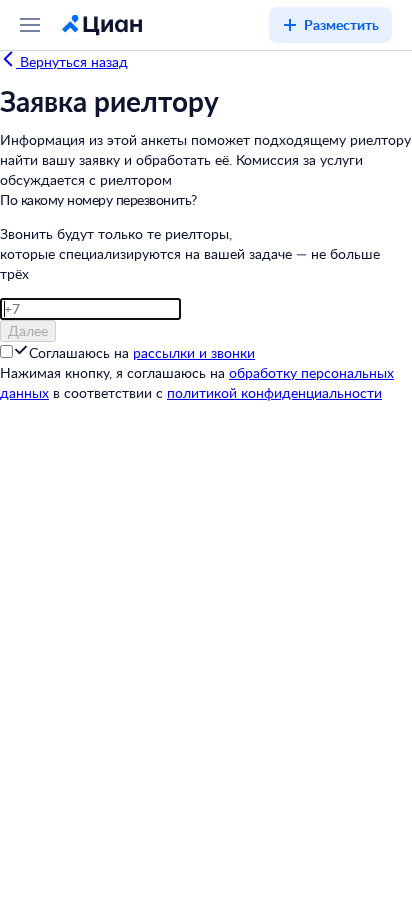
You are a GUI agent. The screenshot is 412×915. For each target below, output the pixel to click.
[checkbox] (21, 352)
